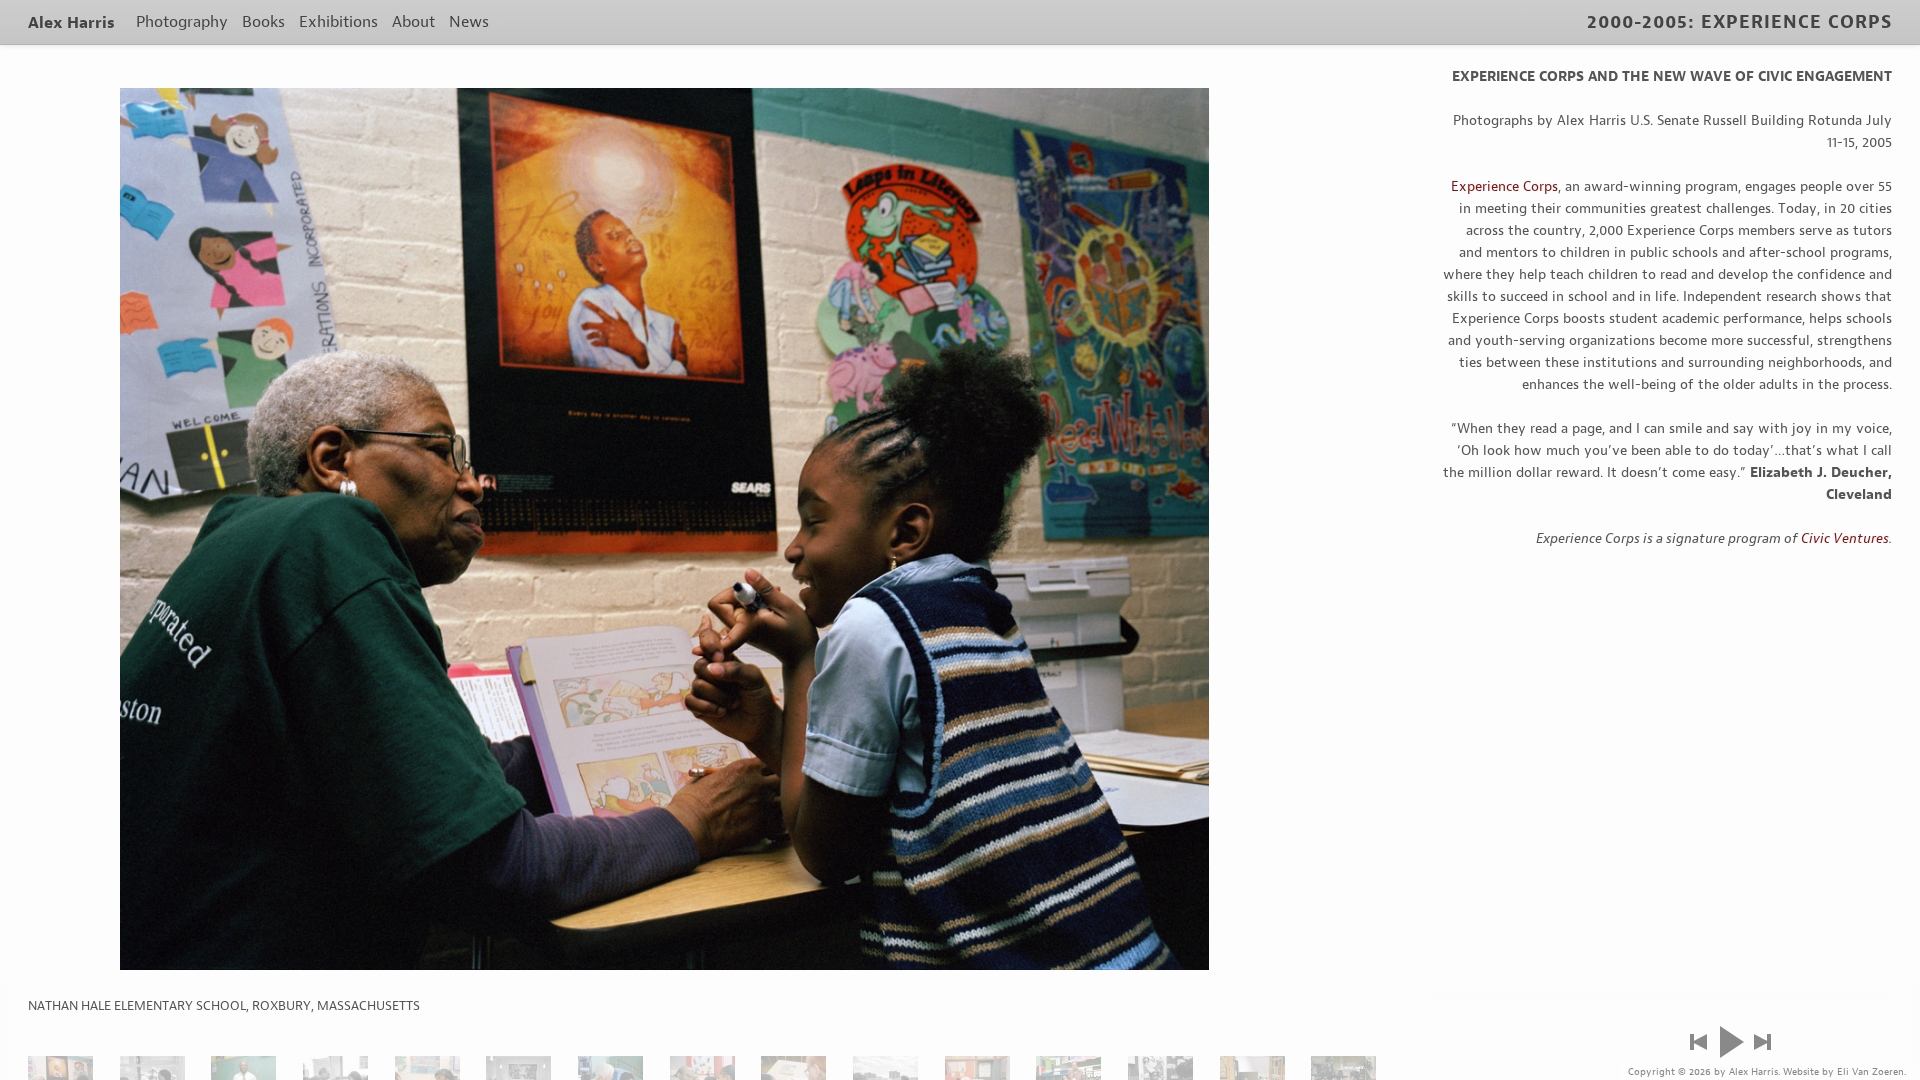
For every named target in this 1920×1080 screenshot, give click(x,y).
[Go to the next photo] (664, 529)
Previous (1698, 1042)
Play (1730, 1042)
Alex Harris (71, 22)
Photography (182, 21)
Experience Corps (1504, 186)
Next (1762, 1042)
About (413, 21)
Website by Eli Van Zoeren (1843, 1071)
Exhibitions (338, 21)
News (469, 21)
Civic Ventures (1845, 538)
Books (263, 21)
